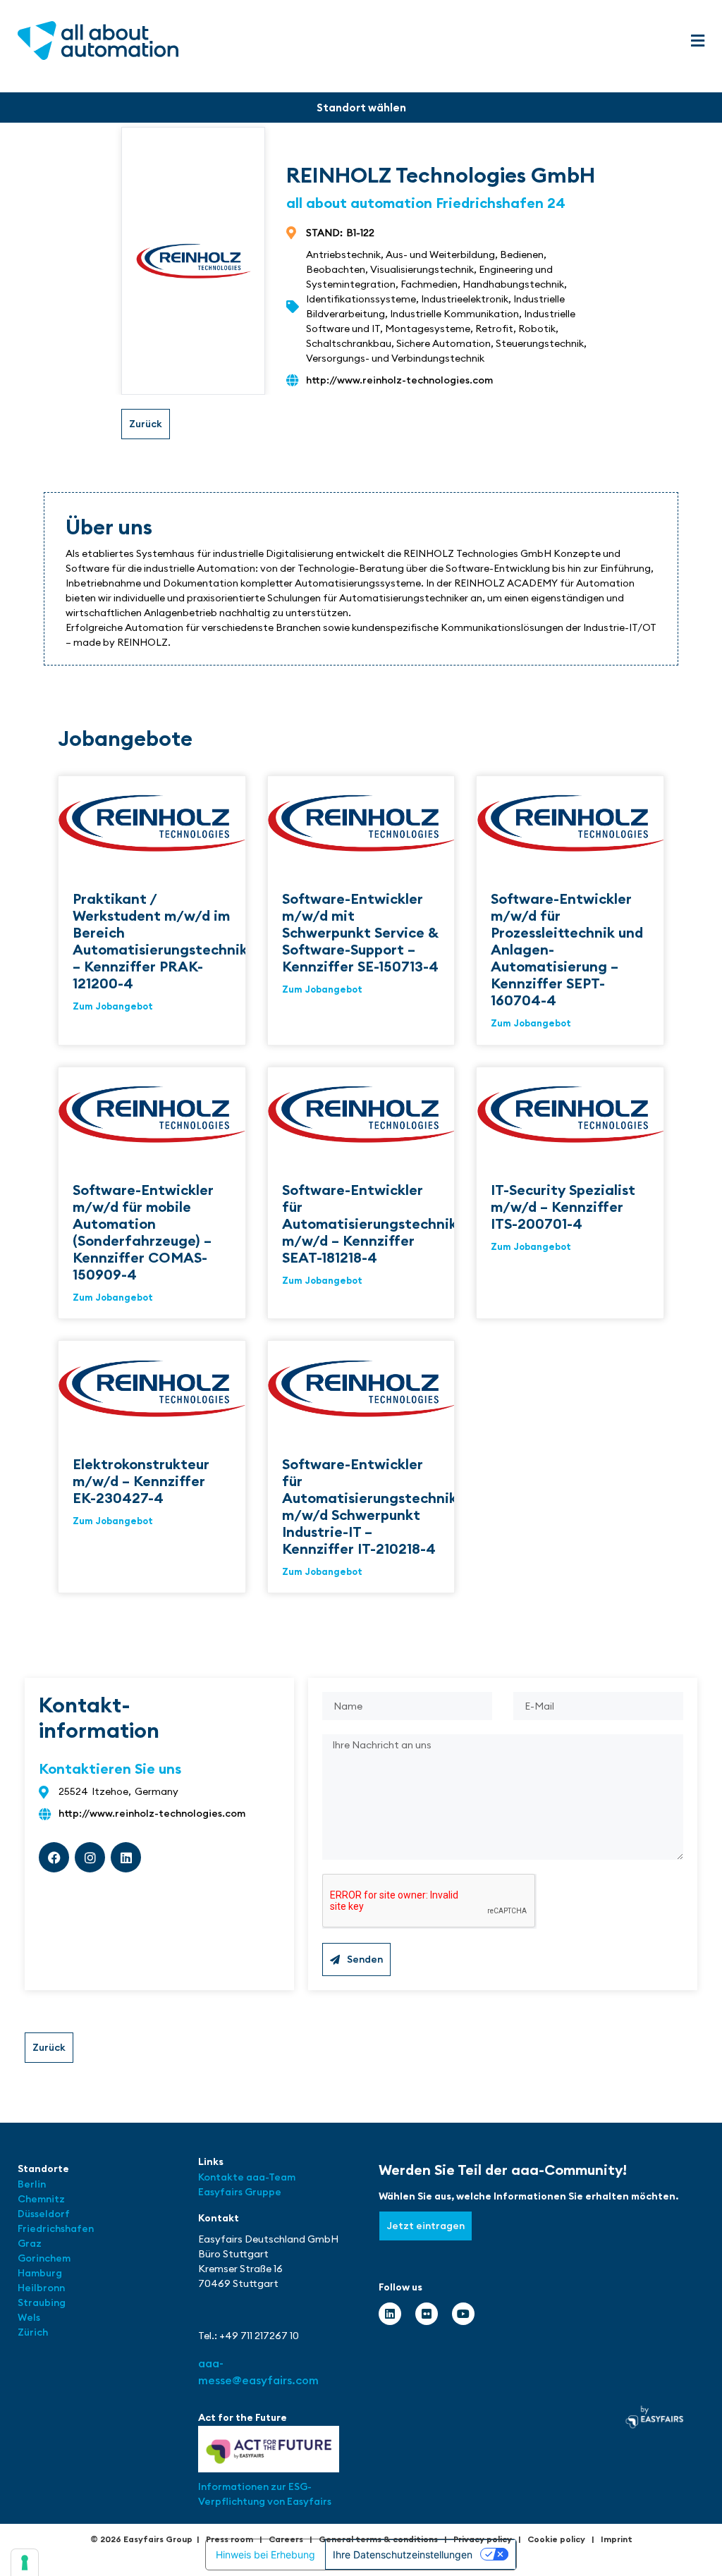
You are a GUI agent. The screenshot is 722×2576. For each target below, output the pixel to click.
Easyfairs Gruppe (240, 2192)
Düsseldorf (45, 2214)
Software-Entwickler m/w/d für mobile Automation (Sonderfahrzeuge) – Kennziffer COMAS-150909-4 (143, 1232)
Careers (286, 2539)
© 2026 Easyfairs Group (141, 2539)
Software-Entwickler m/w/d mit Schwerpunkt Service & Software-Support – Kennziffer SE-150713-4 (360, 932)
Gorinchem (44, 2258)
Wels (29, 2317)
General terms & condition (376, 2539)
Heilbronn (41, 2288)
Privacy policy (483, 2539)
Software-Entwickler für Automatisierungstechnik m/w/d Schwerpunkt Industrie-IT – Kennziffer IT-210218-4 (369, 1506)
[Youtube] (463, 2314)
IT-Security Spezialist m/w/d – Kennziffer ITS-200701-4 (563, 1207)
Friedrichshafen (56, 2228)
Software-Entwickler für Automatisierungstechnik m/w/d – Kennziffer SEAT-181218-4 (369, 1223)
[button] (697, 41)
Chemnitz (41, 2199)
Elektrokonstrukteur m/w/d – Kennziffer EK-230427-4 (141, 1481)
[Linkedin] (126, 1857)
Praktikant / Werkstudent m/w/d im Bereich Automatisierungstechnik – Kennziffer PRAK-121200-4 (160, 941)
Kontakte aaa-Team (247, 2177)
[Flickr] (427, 2314)
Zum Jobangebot (113, 1006)
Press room (230, 2539)
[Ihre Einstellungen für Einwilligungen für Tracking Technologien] (25, 2563)
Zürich (33, 2332)
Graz (30, 2243)
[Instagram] (90, 1857)
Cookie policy (556, 2539)
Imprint (617, 2539)
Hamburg (40, 2273)
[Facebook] (54, 1857)
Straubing (42, 2302)
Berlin (32, 2184)
